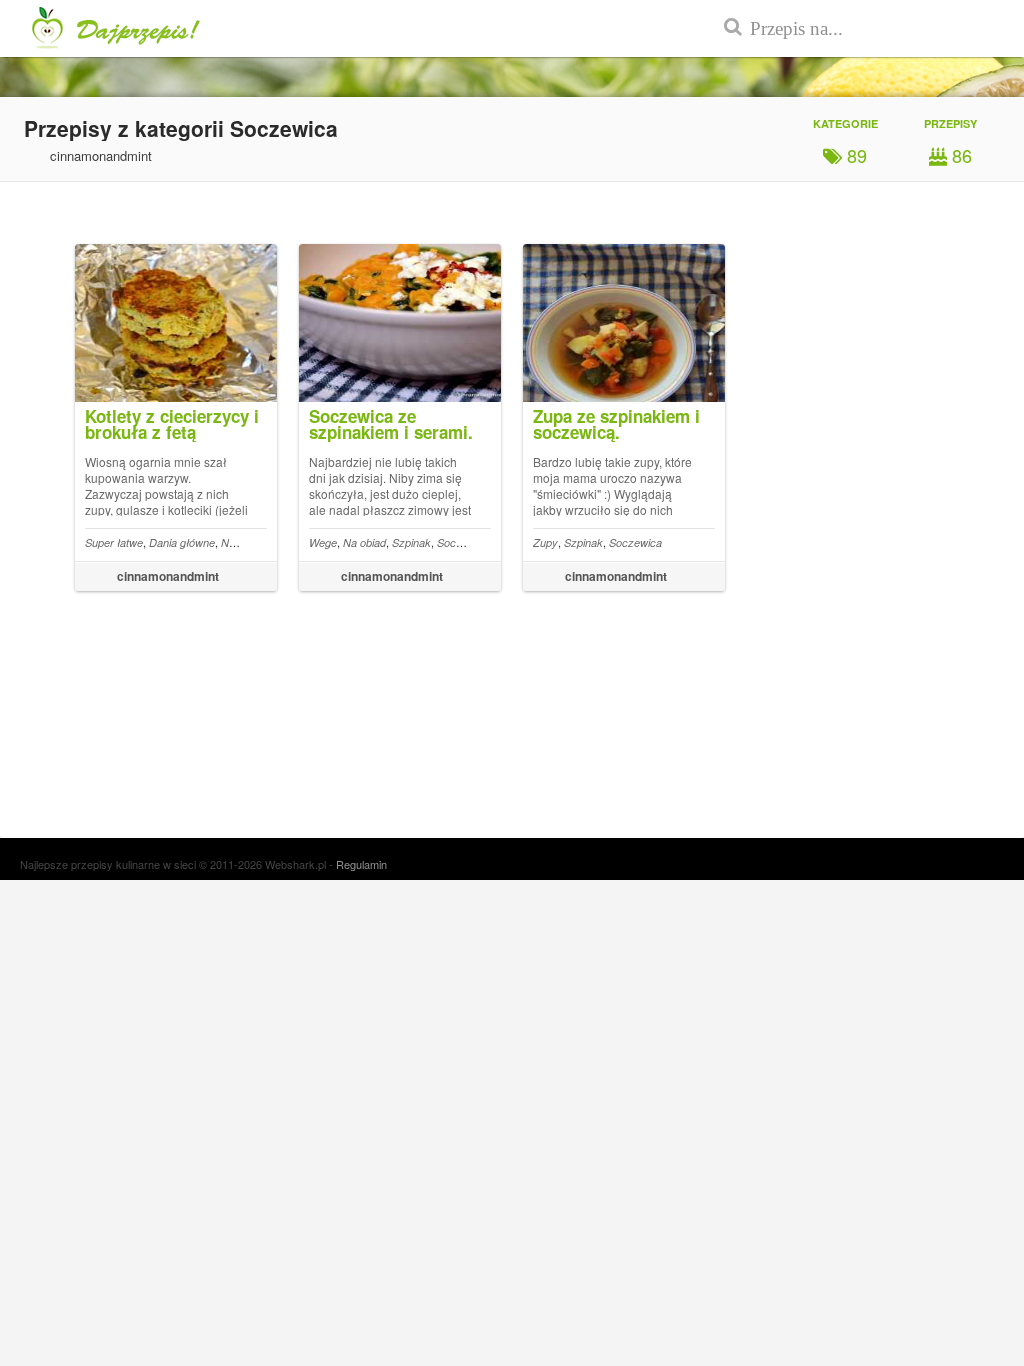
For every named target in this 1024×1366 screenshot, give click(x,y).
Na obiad (242, 542)
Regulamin (361, 864)
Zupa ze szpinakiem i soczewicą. (616, 424)
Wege (323, 542)
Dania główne (182, 542)
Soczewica (463, 542)
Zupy (545, 542)
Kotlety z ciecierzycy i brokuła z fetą (172, 424)
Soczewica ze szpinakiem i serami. (391, 424)
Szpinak (411, 542)
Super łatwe (114, 542)
